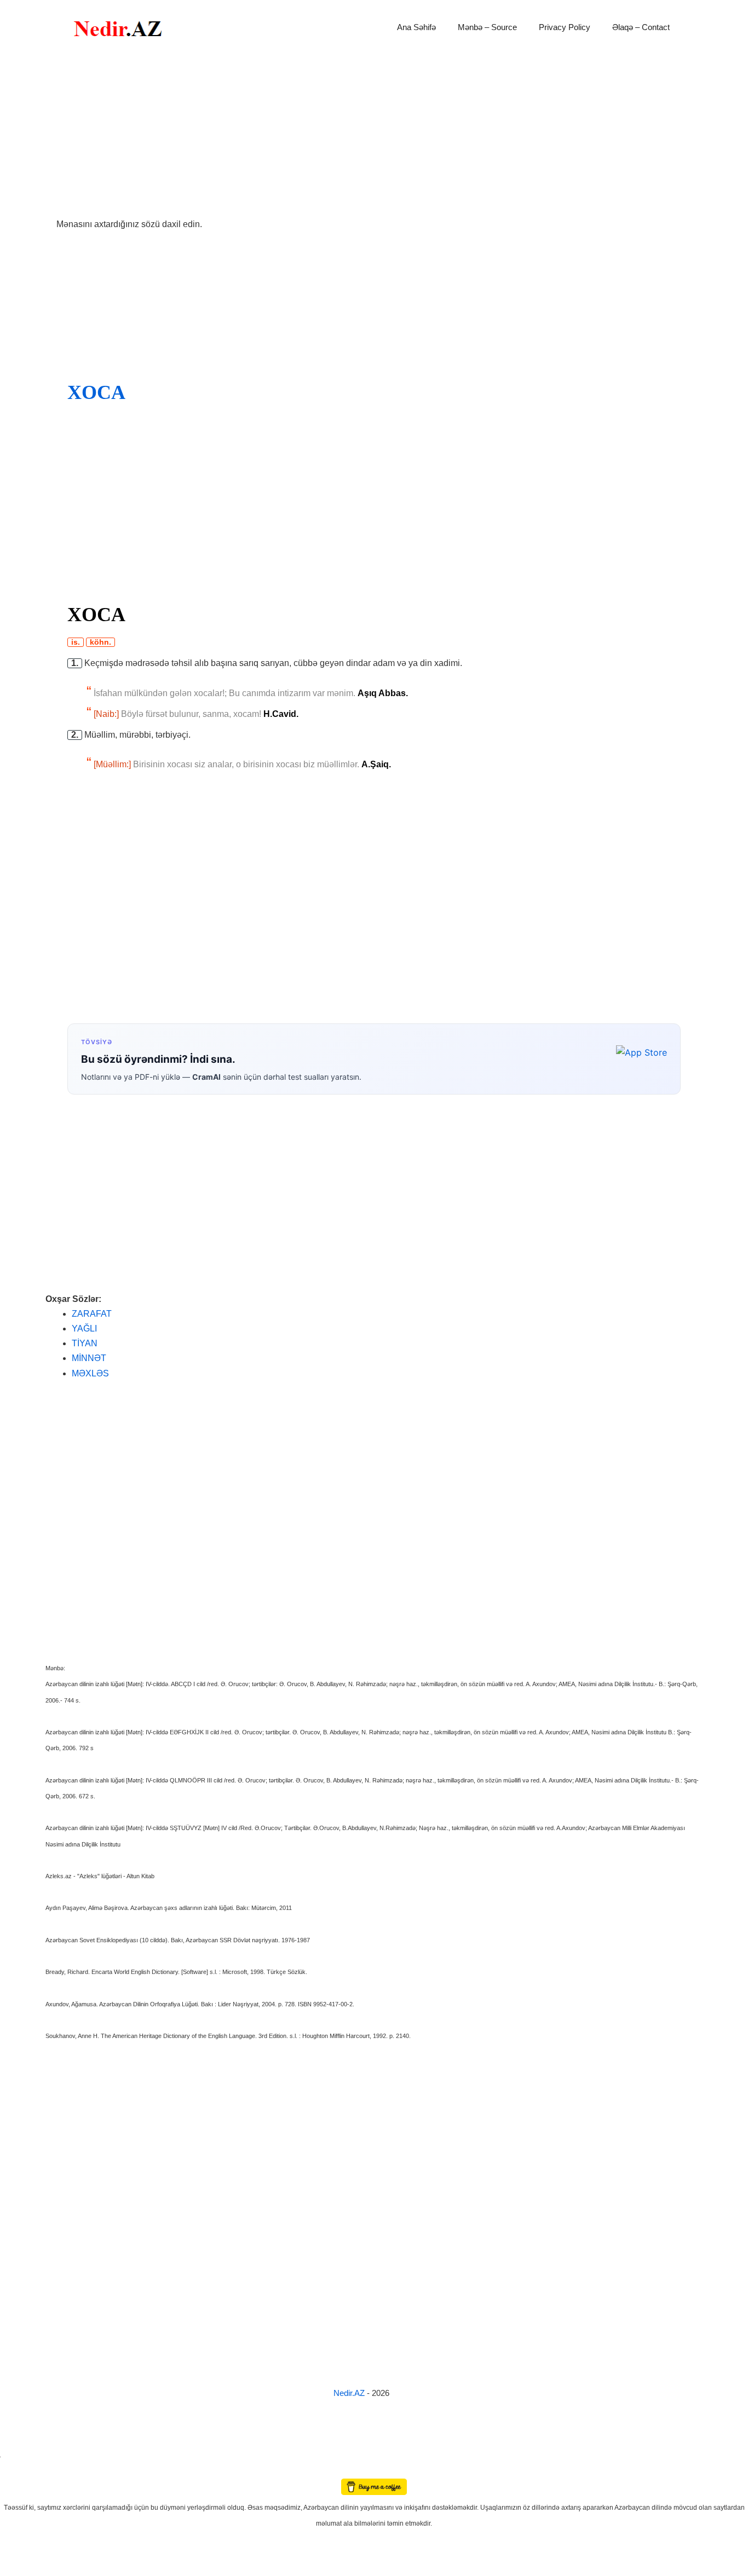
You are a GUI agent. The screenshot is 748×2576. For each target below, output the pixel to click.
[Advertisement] (374, 136)
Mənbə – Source (487, 27)
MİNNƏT (89, 1358)
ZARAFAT (92, 1314)
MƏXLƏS (90, 1373)
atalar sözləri (19, 2455)
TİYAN (85, 1343)
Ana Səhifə (416, 27)
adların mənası (19, 2471)
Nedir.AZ (350, 2393)
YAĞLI (84, 1328)
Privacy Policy (565, 27)
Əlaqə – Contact (641, 27)
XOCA (96, 392)
